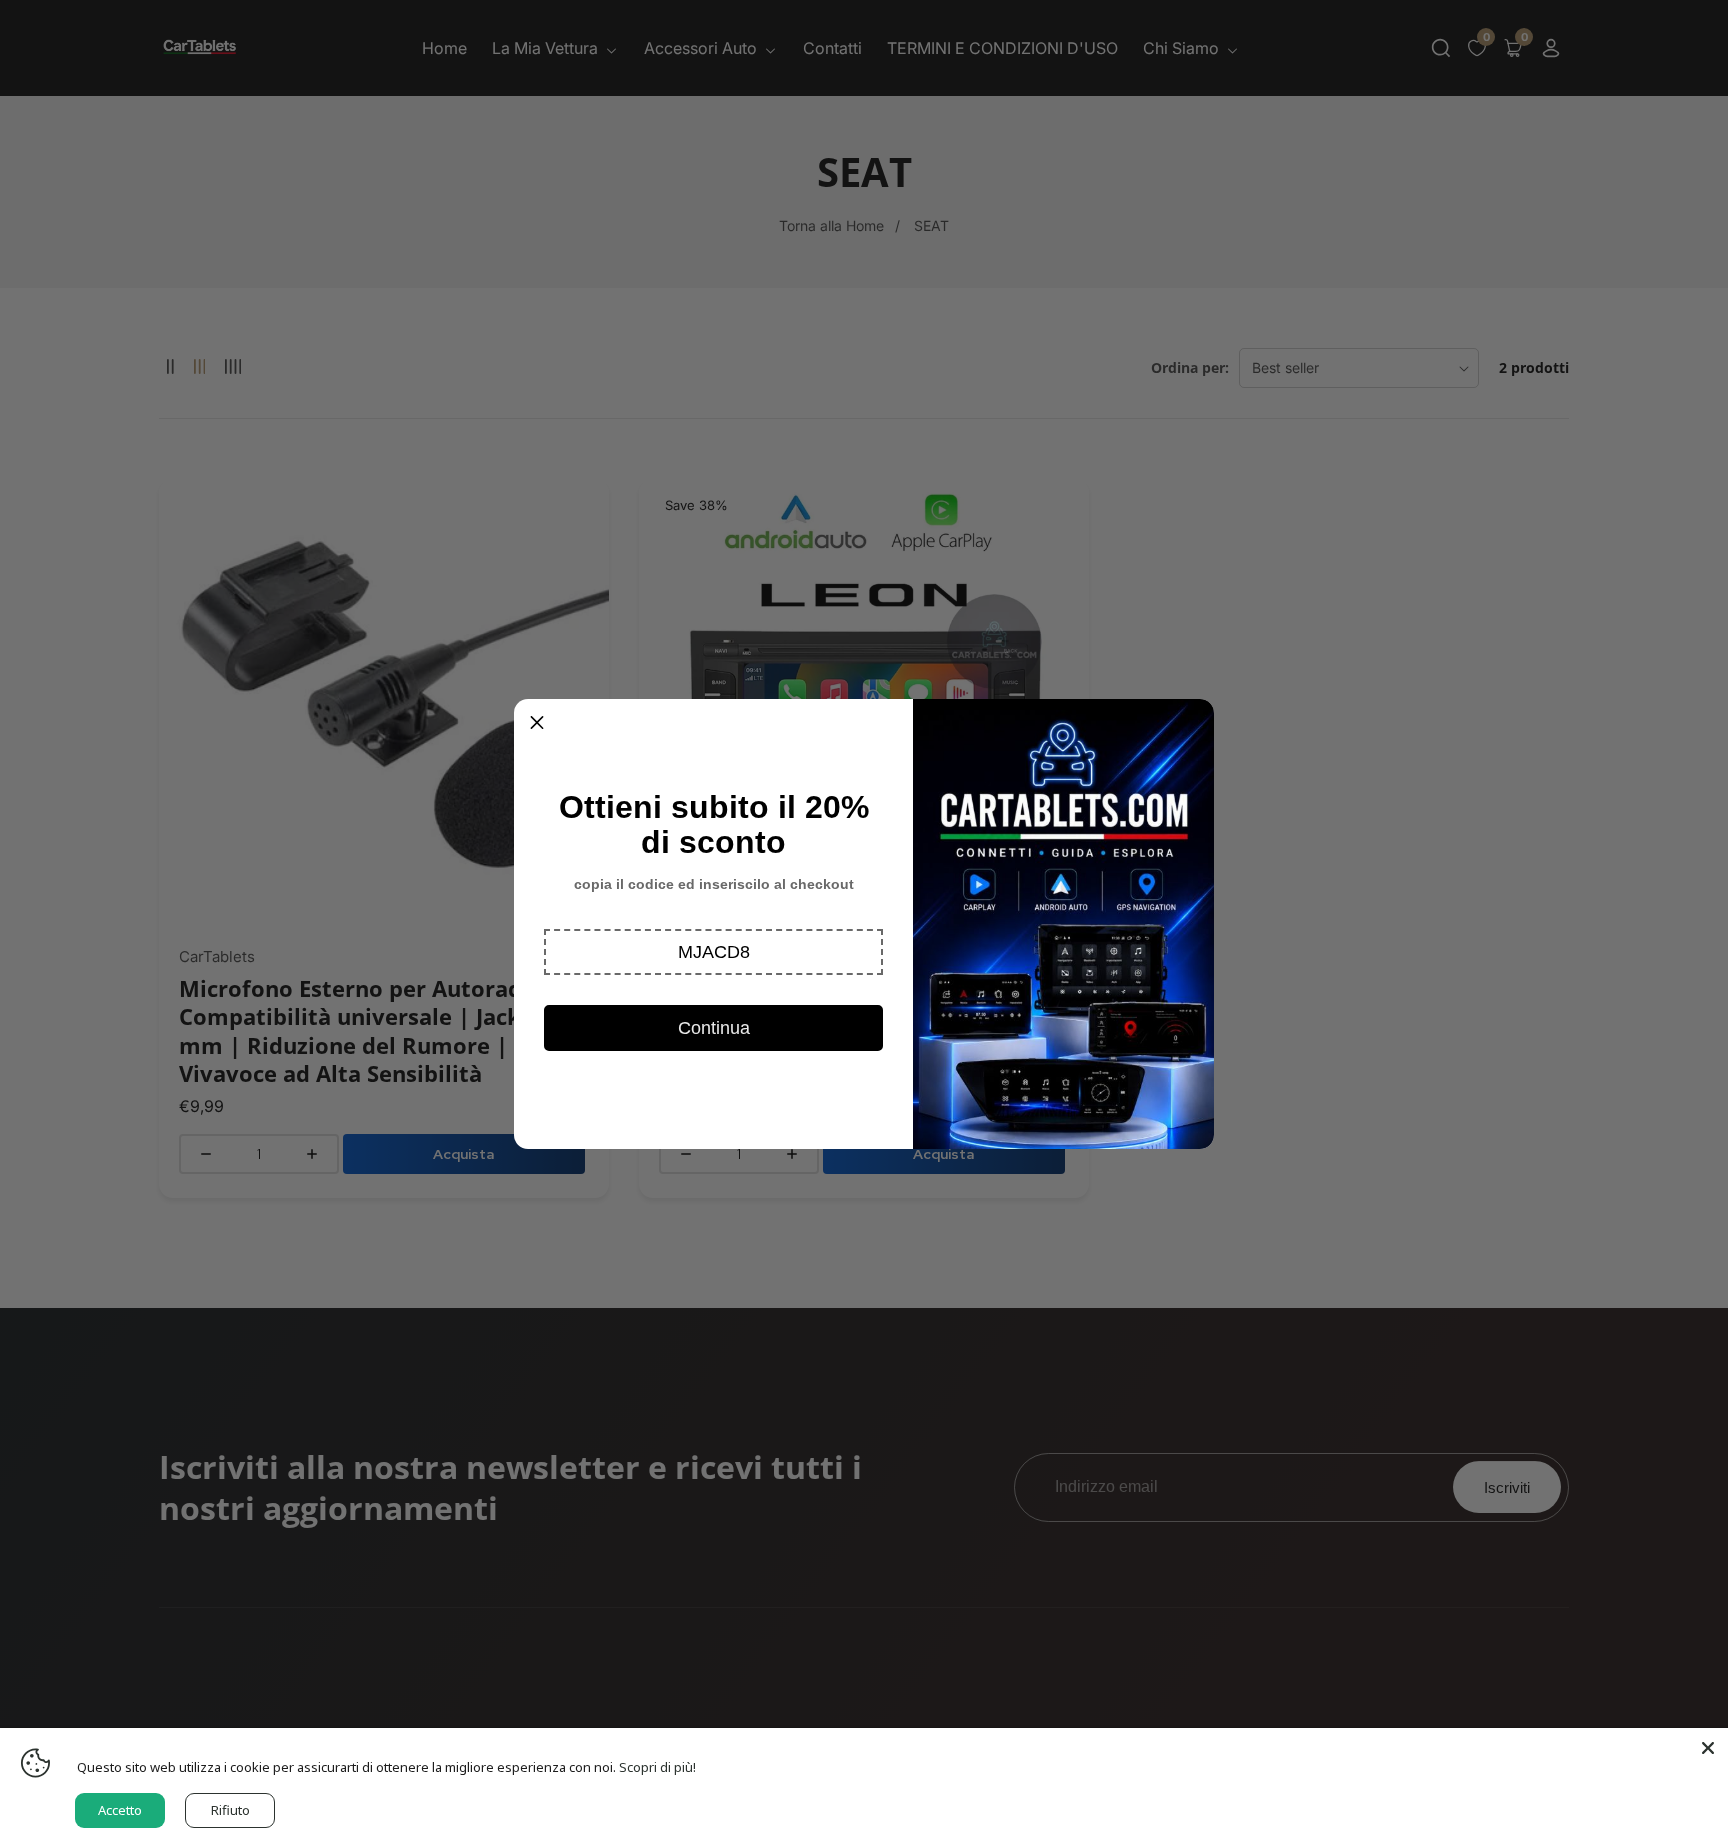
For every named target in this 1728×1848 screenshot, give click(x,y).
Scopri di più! (657, 1767)
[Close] (1708, 1748)
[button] (713, 952)
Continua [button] (714, 1028)
